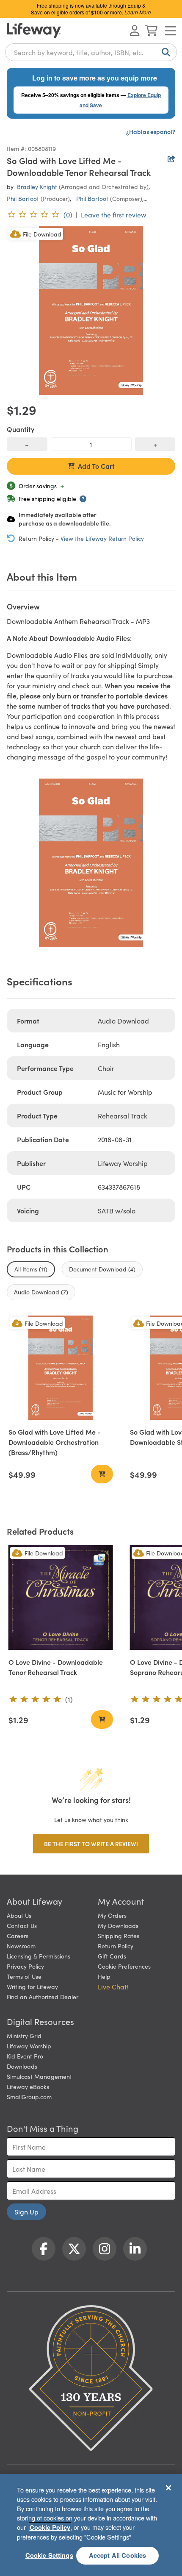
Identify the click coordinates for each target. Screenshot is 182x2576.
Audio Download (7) (41, 1292)
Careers (18, 1936)
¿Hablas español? (151, 131)
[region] (91, 2525)
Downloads (22, 2066)
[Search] (164, 52)
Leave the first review (113, 214)
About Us (19, 1915)
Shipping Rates (119, 1936)
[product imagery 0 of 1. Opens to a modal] (91, 311)
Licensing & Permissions (39, 1956)
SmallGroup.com (29, 2097)
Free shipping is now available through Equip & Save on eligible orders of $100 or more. (91, 9)
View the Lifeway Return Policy (102, 538)
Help (104, 1976)
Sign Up (26, 2212)
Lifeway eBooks (28, 2086)
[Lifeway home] (34, 31)
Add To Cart (96, 466)
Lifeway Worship (29, 2046)
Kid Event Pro (25, 2056)
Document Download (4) (102, 1269)
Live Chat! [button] (113, 1986)
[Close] (168, 2488)
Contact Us (22, 1925)
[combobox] (91, 52)
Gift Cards (112, 1956)
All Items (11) (31, 1269)
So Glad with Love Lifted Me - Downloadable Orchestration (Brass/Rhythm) (55, 1442)
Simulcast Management (39, 2076)
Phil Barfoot (23, 198)
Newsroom (21, 1946)
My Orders (112, 1915)
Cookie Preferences (124, 1966)
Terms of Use (24, 1976)
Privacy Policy (25, 1966)
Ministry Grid (24, 2036)
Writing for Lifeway (32, 1986)
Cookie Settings (49, 2555)
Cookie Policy (50, 2527)
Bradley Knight (37, 186)
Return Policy (116, 1946)
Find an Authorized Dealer (43, 1997)
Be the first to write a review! (91, 1844)
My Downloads (118, 1925)
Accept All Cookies (118, 2555)
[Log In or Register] (135, 31)
